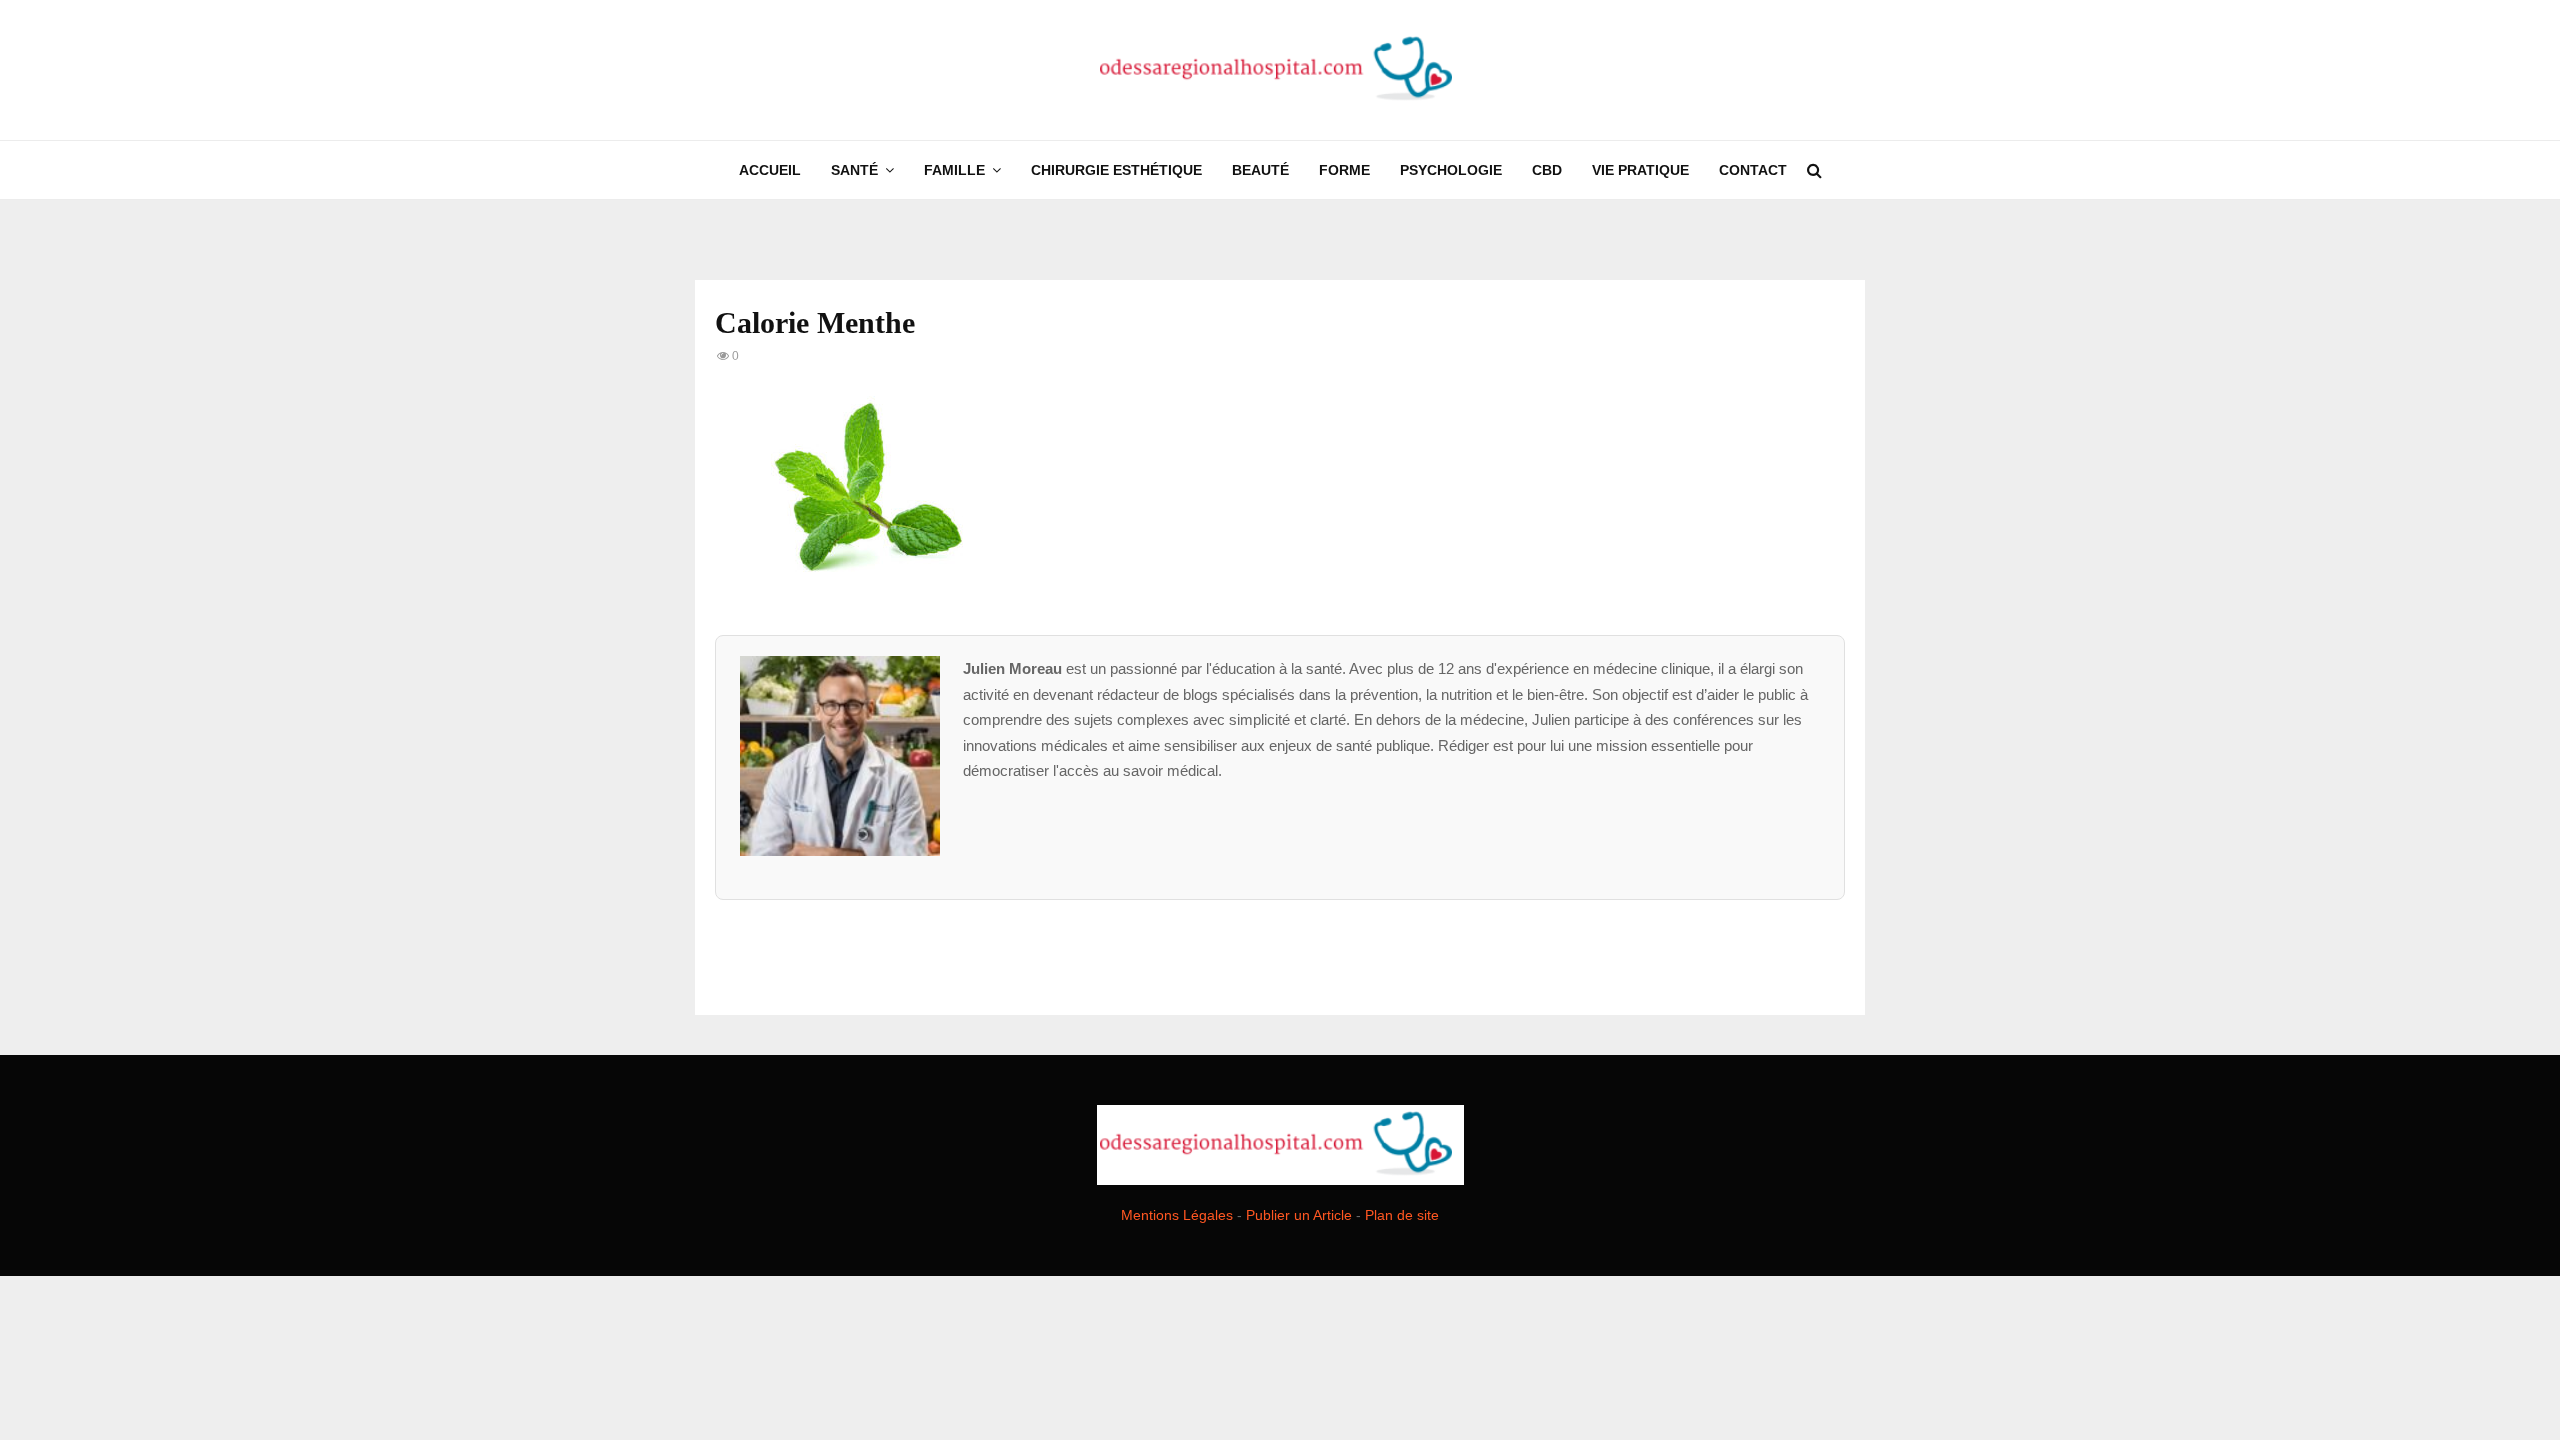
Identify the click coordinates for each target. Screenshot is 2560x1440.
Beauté (1260, 170)
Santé (854, 170)
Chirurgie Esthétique (1116, 170)
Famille (954, 170)
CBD (1547, 170)
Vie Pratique (1640, 170)
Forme (1344, 170)
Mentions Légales (1177, 1215)
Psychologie (1451, 170)
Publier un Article (1299, 1215)
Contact (1753, 170)
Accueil (770, 170)
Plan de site (1402, 1215)
